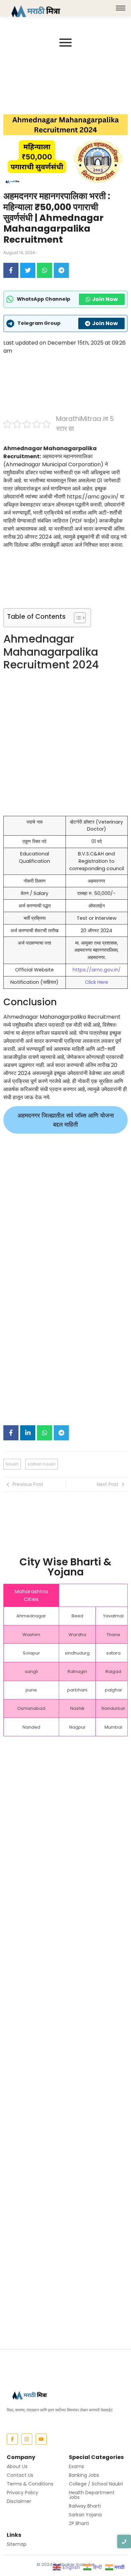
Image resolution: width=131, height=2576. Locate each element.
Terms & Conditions (30, 2484)
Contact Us (20, 2475)
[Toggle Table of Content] (76, 618)
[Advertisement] (65, 82)
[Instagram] (27, 2439)
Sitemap (17, 2544)
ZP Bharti (79, 2523)
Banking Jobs (84, 2475)
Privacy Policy (23, 2493)
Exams (76, 2466)
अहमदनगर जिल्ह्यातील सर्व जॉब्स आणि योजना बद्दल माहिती (66, 1120)
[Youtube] (41, 2439)
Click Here (97, 982)
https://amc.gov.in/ (97, 970)
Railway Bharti (85, 2506)
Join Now (105, 299)
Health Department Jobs (92, 2495)
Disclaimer (19, 2501)
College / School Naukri (96, 2484)
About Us (17, 2466)
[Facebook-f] (12, 2439)
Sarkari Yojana (85, 2515)
